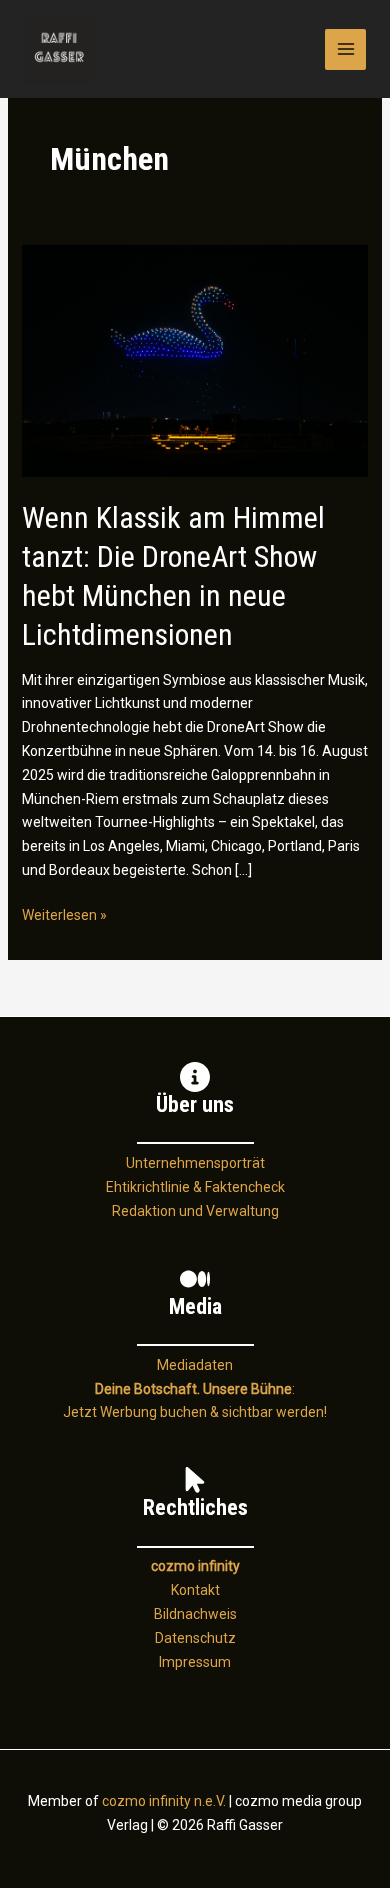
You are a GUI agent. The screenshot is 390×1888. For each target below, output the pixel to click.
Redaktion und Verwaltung (195, 1211)
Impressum (195, 1662)
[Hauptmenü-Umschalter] (345, 49)
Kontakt (195, 1590)
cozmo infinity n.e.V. (164, 1801)
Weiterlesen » (64, 917)
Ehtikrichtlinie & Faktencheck (195, 1187)
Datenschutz (195, 1638)
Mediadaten (195, 1365)
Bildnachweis (195, 1614)
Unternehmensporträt (195, 1163)
